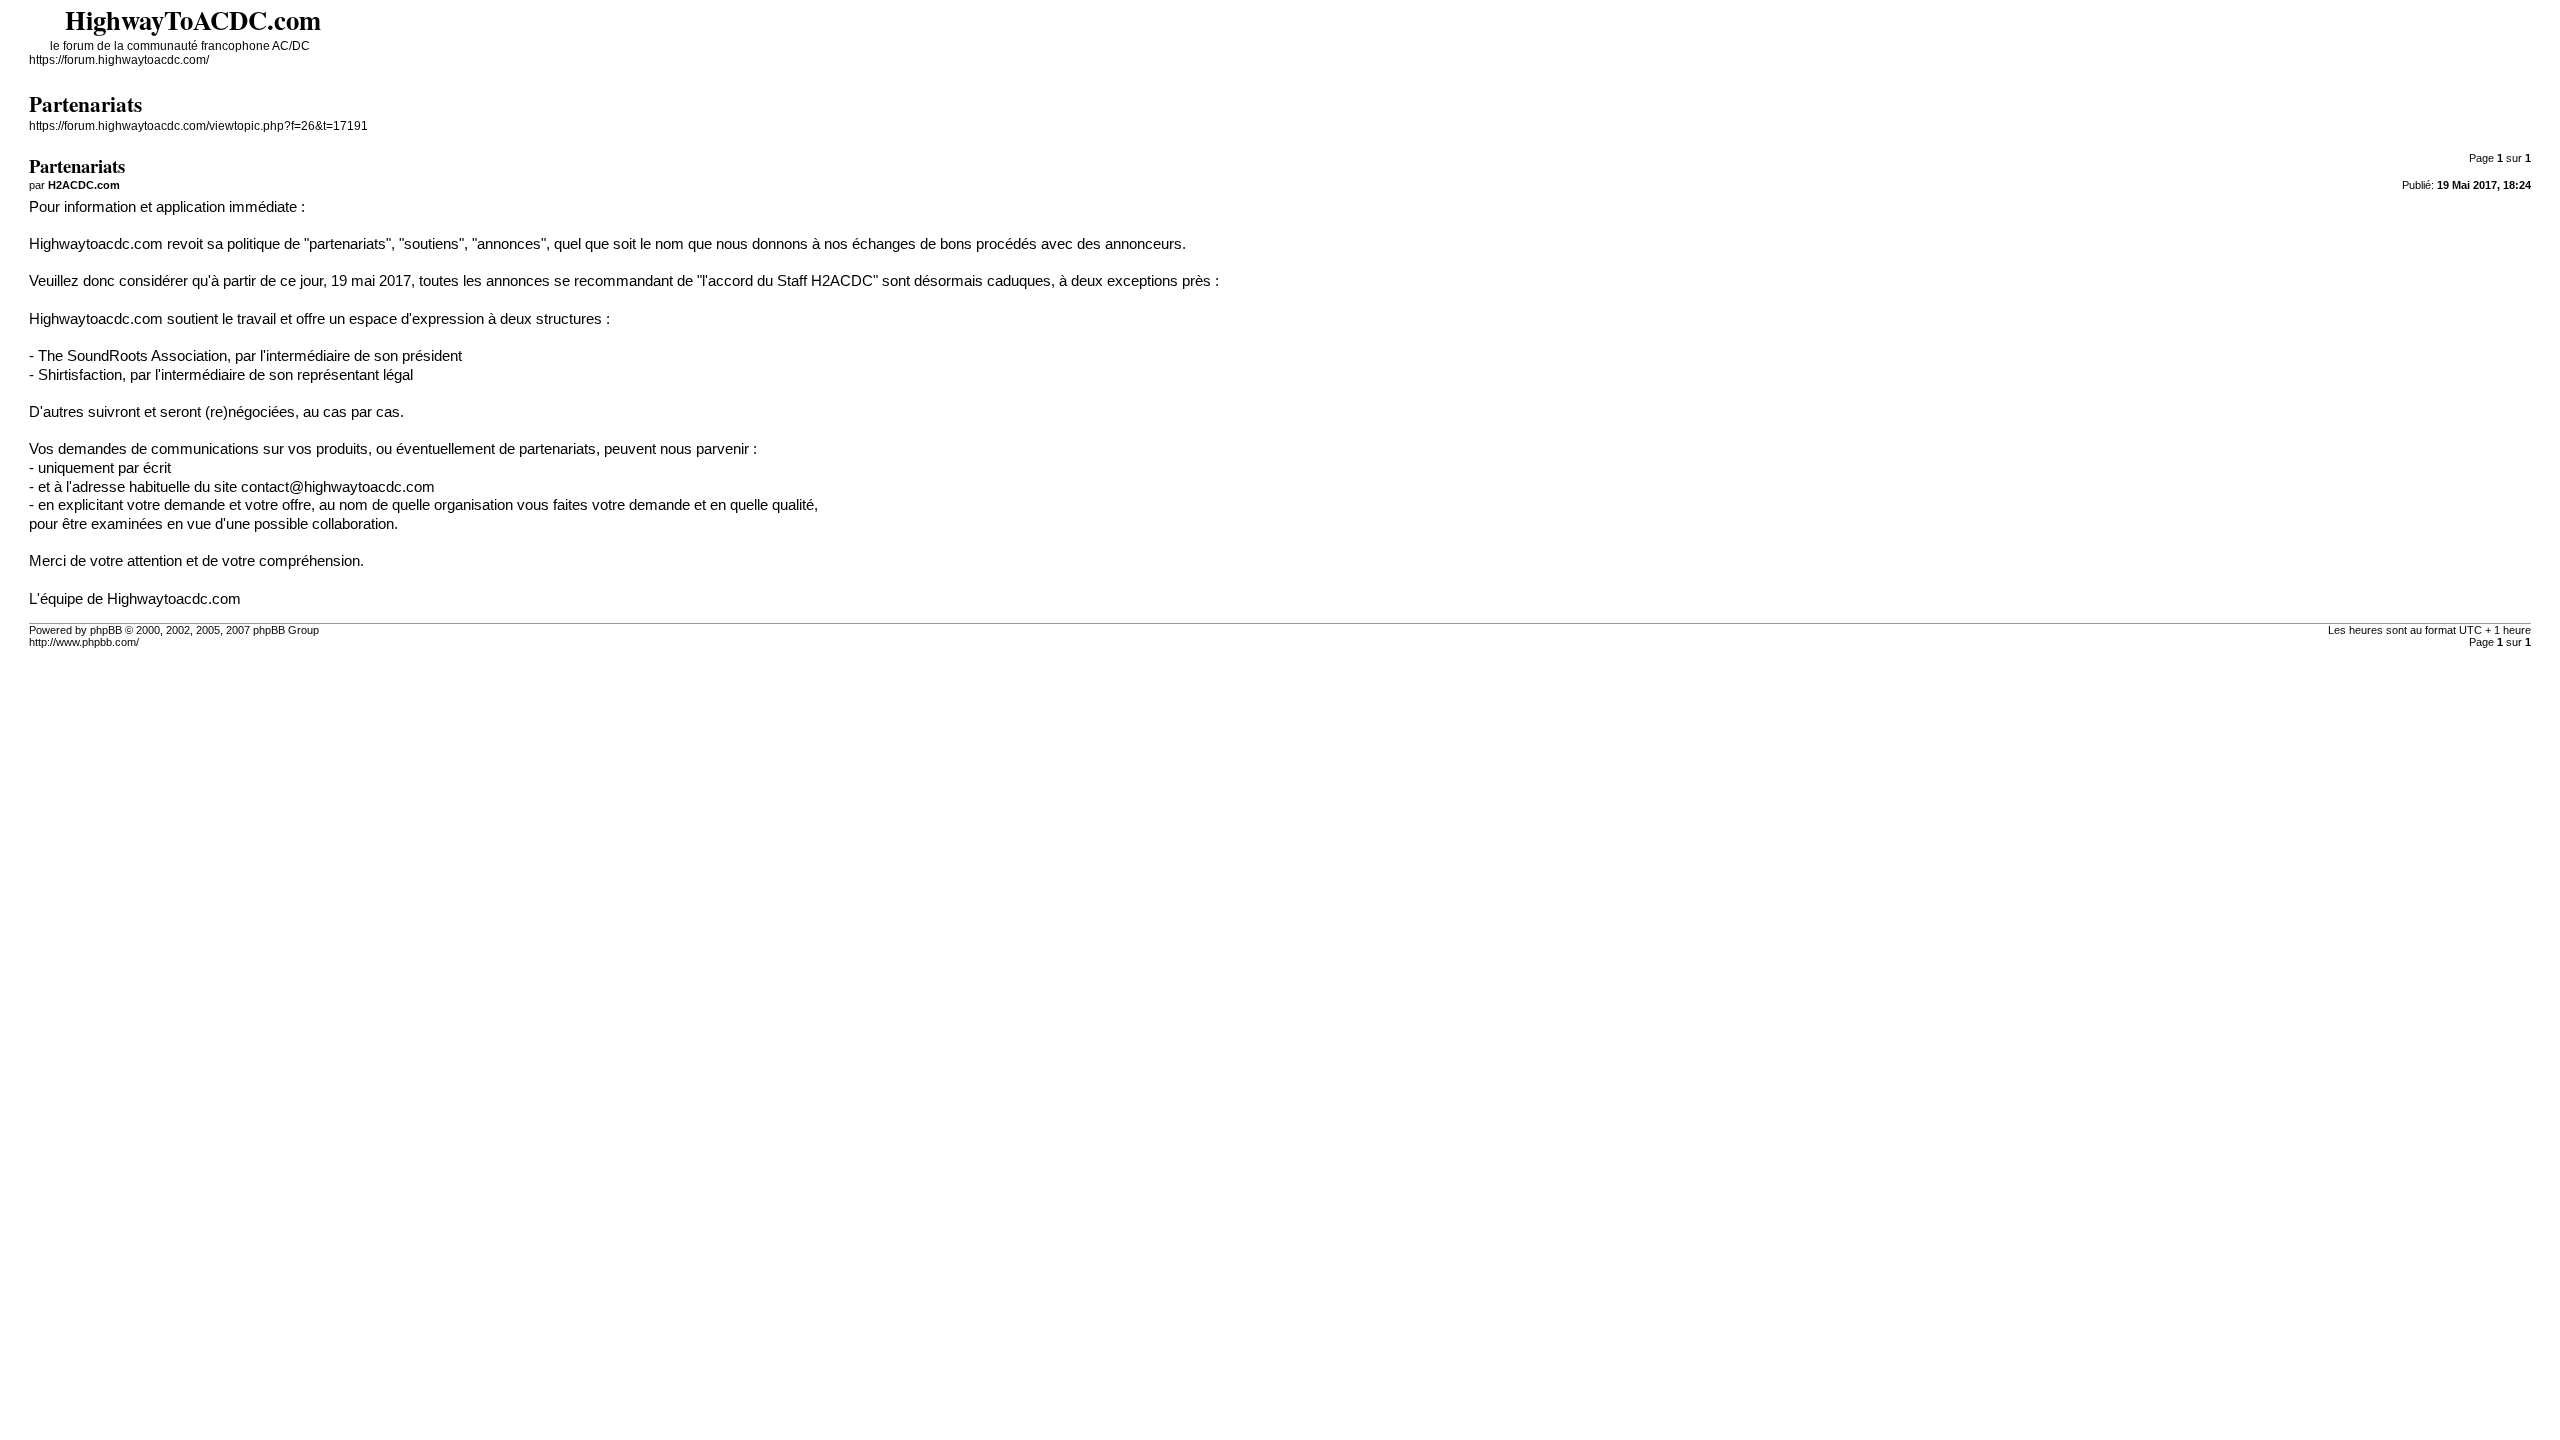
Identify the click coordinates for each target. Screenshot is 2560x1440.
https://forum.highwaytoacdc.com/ (119, 60)
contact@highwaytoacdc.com (338, 487)
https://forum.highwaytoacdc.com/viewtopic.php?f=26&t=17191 (198, 126)
